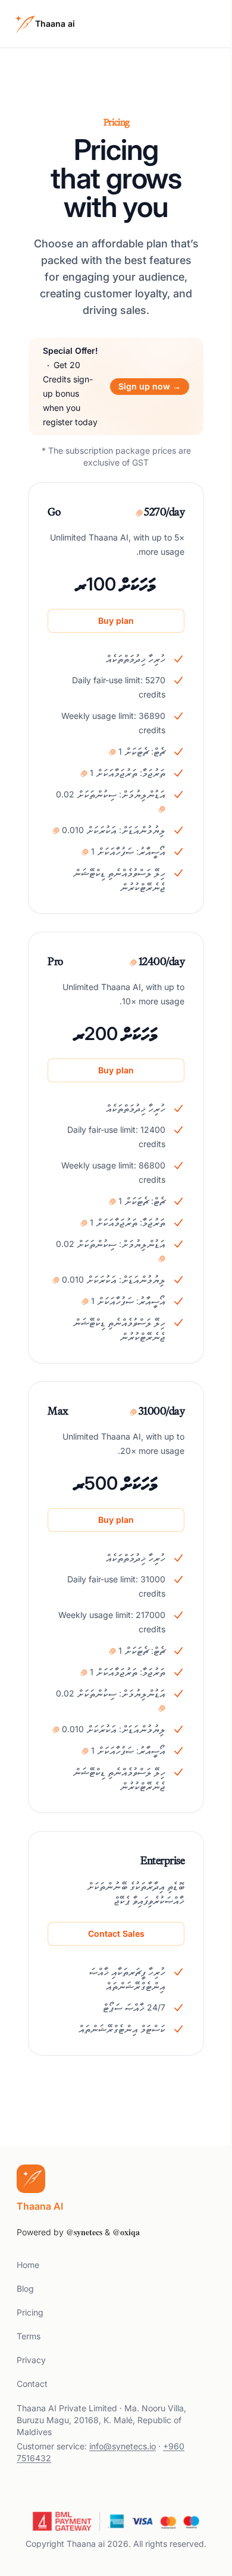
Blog (25, 2288)
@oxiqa (126, 2232)
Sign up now (150, 386)
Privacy (31, 2360)
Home (28, 2265)
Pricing (30, 2312)
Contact (32, 2384)
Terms (29, 2336)
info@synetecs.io (123, 2446)
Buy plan (116, 621)
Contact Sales (116, 1933)
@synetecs (84, 2232)
